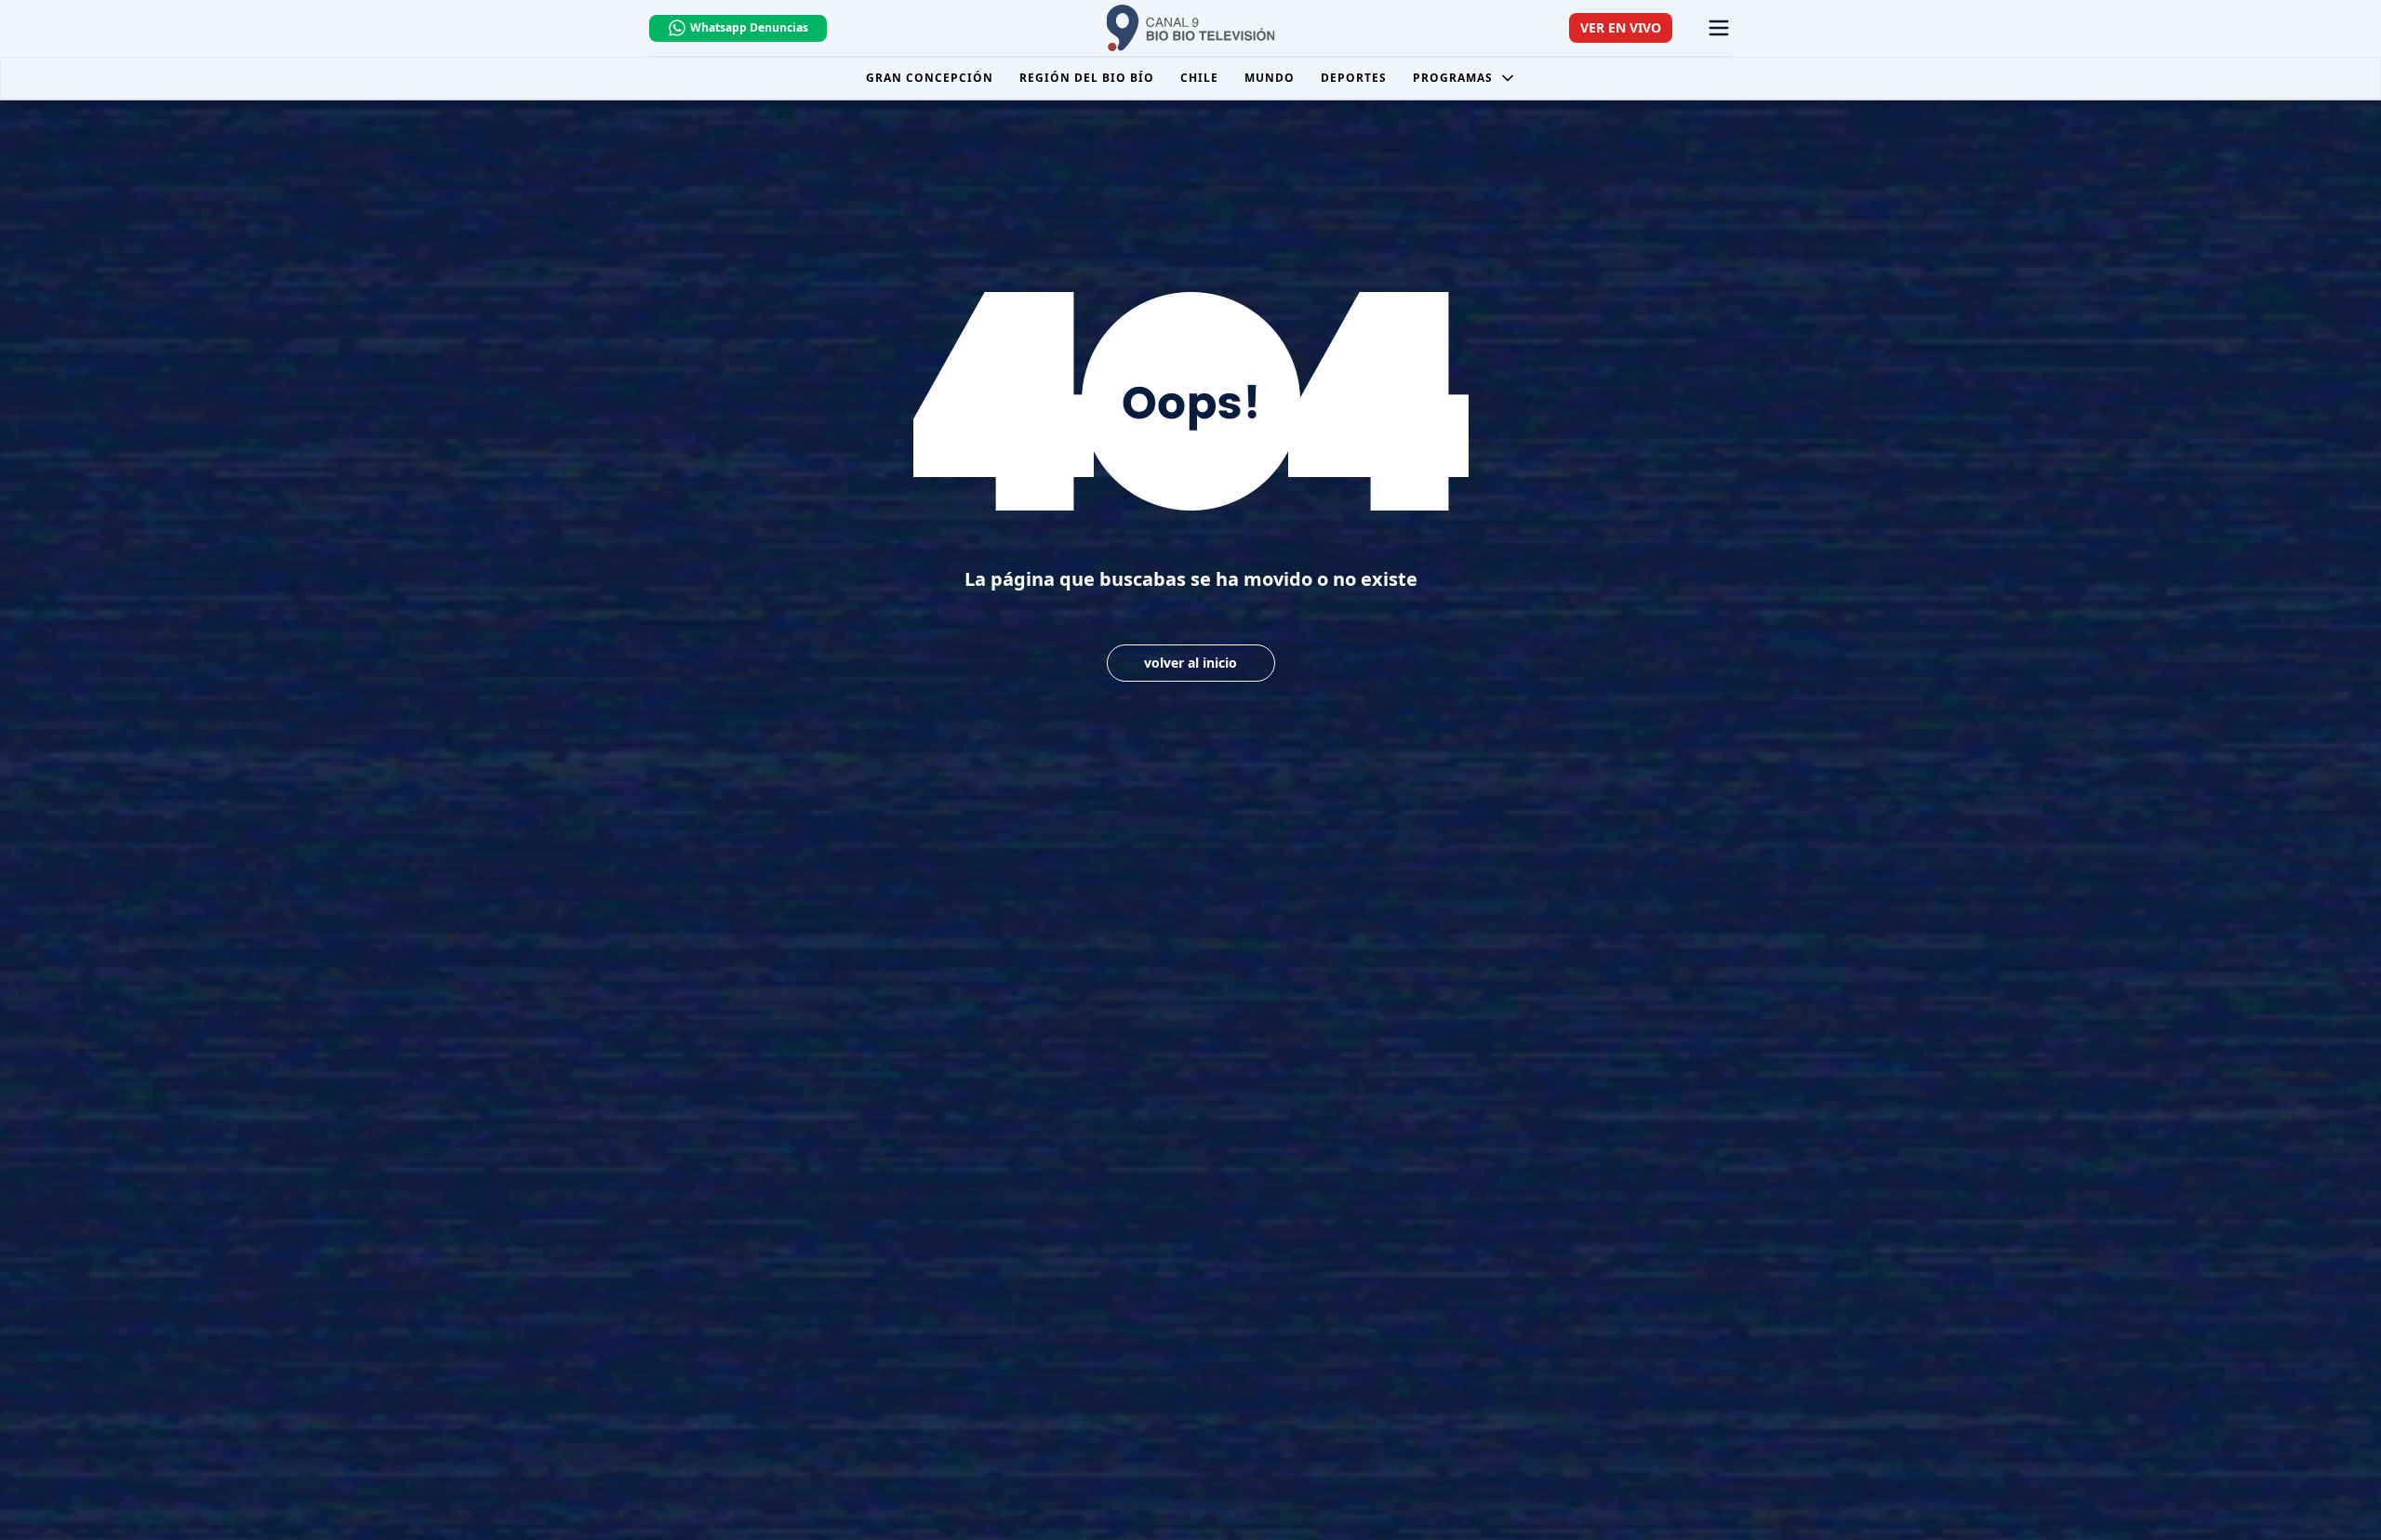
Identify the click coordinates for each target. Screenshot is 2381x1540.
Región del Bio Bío (1087, 78)
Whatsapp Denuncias (749, 27)
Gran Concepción (930, 78)
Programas (1453, 78)
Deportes (1354, 78)
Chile (1199, 78)
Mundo (1270, 78)
